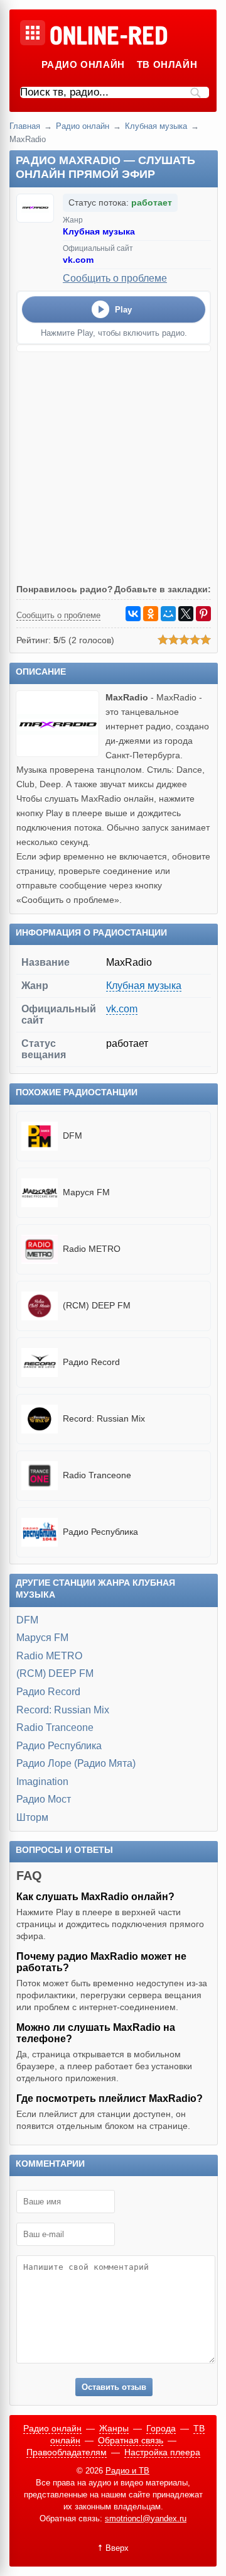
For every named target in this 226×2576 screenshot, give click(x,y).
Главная (25, 126)
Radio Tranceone (55, 1727)
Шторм (32, 1817)
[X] (186, 614)
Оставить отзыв (114, 2387)
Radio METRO (49, 1656)
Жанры (114, 2428)
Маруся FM (42, 1638)
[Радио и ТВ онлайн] (108, 36)
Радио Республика (59, 1746)
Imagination (42, 1782)
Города (161, 2428)
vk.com (78, 260)
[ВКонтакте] (133, 614)
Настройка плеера (162, 2452)
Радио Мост (44, 1799)
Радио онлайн (83, 64)
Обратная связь (131, 2440)
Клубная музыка (156, 126)
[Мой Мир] (168, 614)
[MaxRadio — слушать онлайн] (61, 754)
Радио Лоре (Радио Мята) (76, 1763)
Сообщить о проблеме (115, 278)
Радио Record (48, 1692)
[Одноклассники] (151, 614)
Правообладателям (67, 2452)
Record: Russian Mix (63, 1710)
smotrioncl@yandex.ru (146, 2518)
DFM (27, 1620)
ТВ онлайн (167, 64)
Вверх (117, 2548)
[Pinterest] (203, 614)
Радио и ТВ (127, 2471)
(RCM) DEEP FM (55, 1673)
